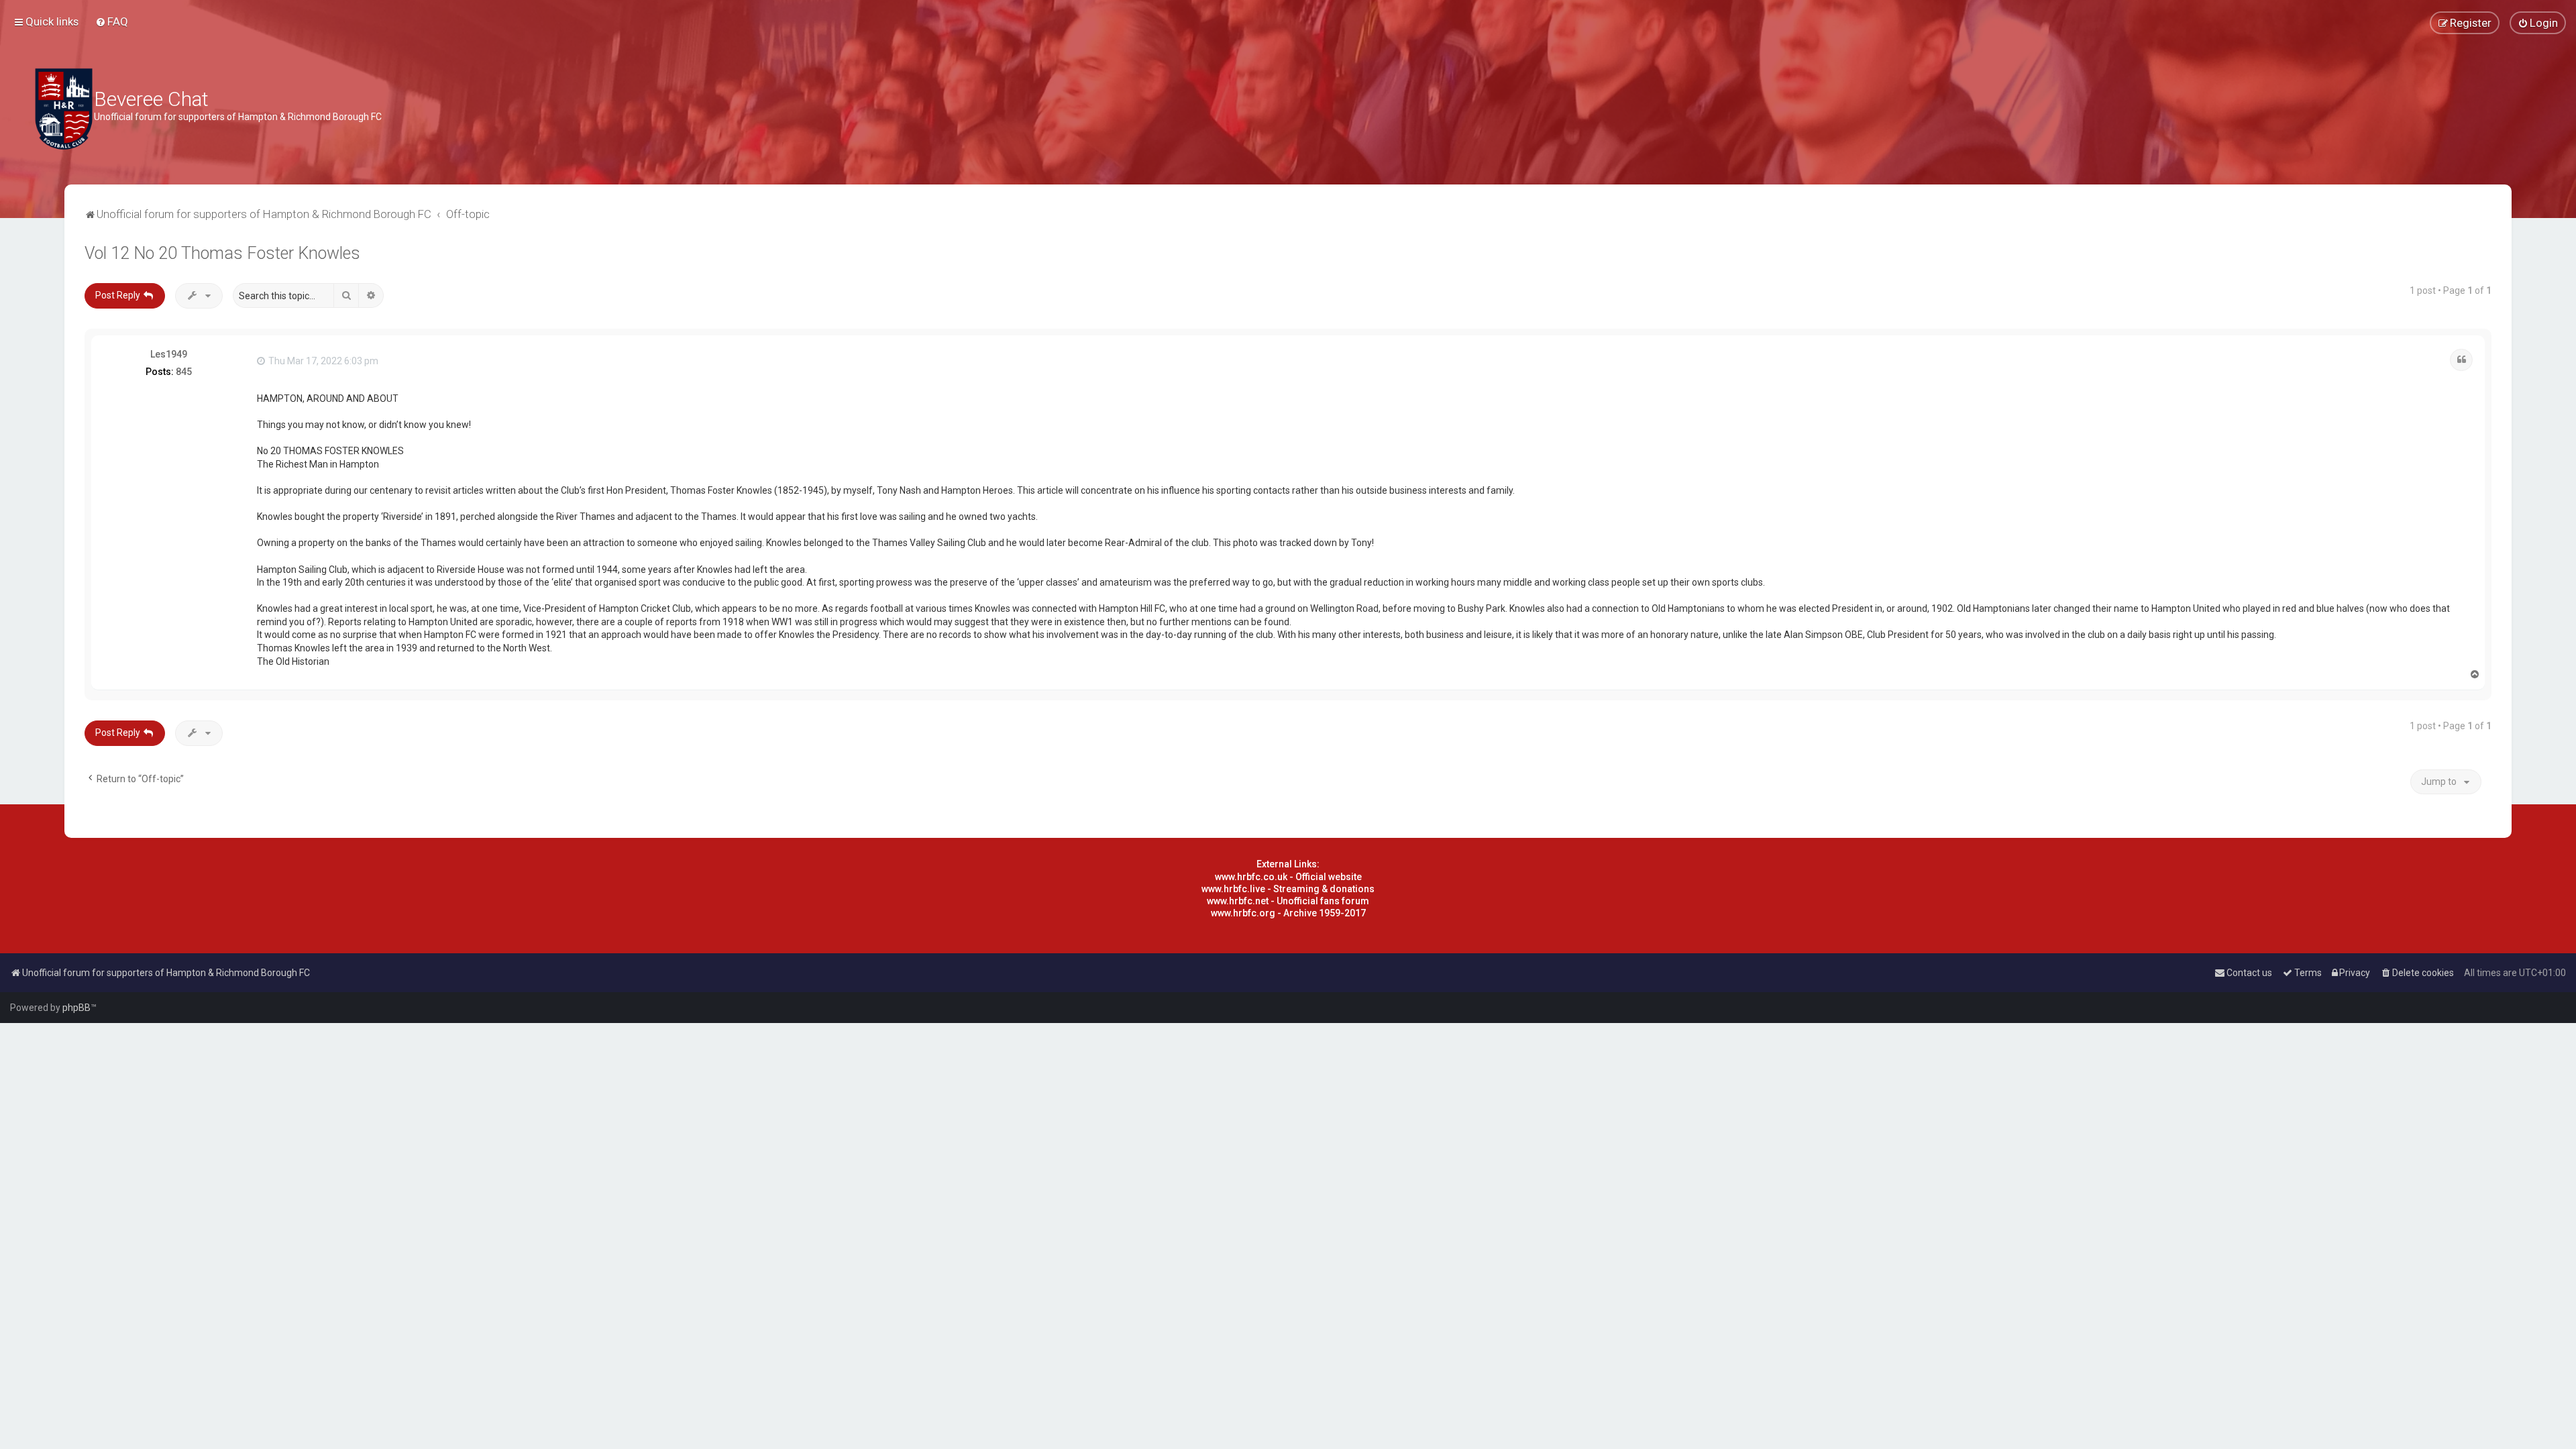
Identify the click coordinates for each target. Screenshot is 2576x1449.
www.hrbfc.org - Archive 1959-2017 (1288, 913)
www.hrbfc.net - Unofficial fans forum (1288, 901)
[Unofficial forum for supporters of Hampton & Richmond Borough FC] (64, 109)
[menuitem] (112, 21)
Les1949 (169, 354)
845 (184, 372)
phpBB (76, 1008)
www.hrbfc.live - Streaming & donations (1288, 889)
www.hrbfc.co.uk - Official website (1288, 877)
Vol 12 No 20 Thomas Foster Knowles (222, 253)
